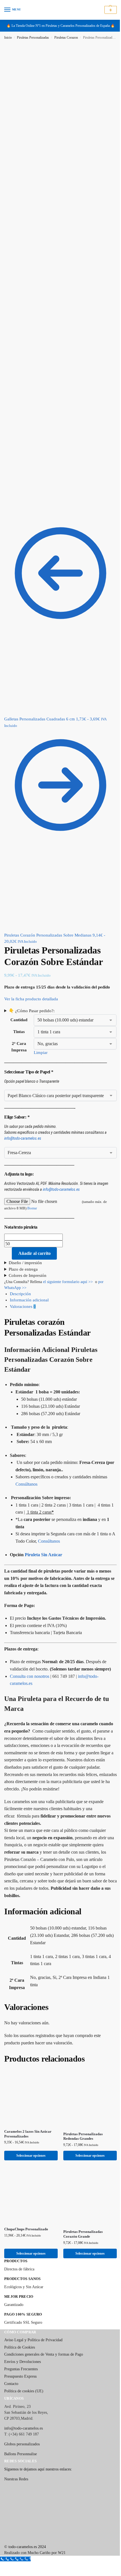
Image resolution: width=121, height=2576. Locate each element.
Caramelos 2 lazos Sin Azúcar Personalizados (28, 2105)
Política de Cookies (20, 2317)
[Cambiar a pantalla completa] (6, 2537)
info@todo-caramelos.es (23, 1112)
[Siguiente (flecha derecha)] (6, 2544)
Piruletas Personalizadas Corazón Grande (81, 2204)
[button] (110, 10)
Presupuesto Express (20, 2346)
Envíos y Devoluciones (23, 2331)
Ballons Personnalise (21, 2423)
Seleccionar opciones (30, 2127)
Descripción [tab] (20, 1268)
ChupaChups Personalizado (26, 2199)
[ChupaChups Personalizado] (30, 2166)
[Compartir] (11, 2537)
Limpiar (40, 1026)
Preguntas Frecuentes (21, 2339)
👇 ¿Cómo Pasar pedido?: (32, 985)
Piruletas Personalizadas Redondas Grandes (81, 2108)
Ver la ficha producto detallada (32, 999)
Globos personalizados (22, 2413)
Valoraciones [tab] (23, 1280)
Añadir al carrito (34, 1227)
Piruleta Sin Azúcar (43, 1528)
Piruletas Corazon (66, 38)
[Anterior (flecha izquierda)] (2, 2544)
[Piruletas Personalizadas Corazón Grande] (87, 2168)
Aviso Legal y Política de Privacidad (33, 2309)
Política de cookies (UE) (24, 2360)
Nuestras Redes (16, 2449)
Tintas (19, 1006)
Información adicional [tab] (29, 1274)
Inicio (8, 38)
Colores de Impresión (28, 1249)
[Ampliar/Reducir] (2, 2537)
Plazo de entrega (23, 1243)
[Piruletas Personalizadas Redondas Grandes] (87, 2072)
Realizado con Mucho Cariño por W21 (35, 2522)
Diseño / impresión (25, 1237)
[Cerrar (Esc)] (15, 2537)
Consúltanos (26, 1458)
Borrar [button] (32, 1182)
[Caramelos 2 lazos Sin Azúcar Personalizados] (30, 2071)
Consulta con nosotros (30, 1650)
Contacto (11, 2353)
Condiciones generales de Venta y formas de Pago (44, 2324)
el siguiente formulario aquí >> (68, 1256)
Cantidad (19, 994)
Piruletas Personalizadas (33, 38)
